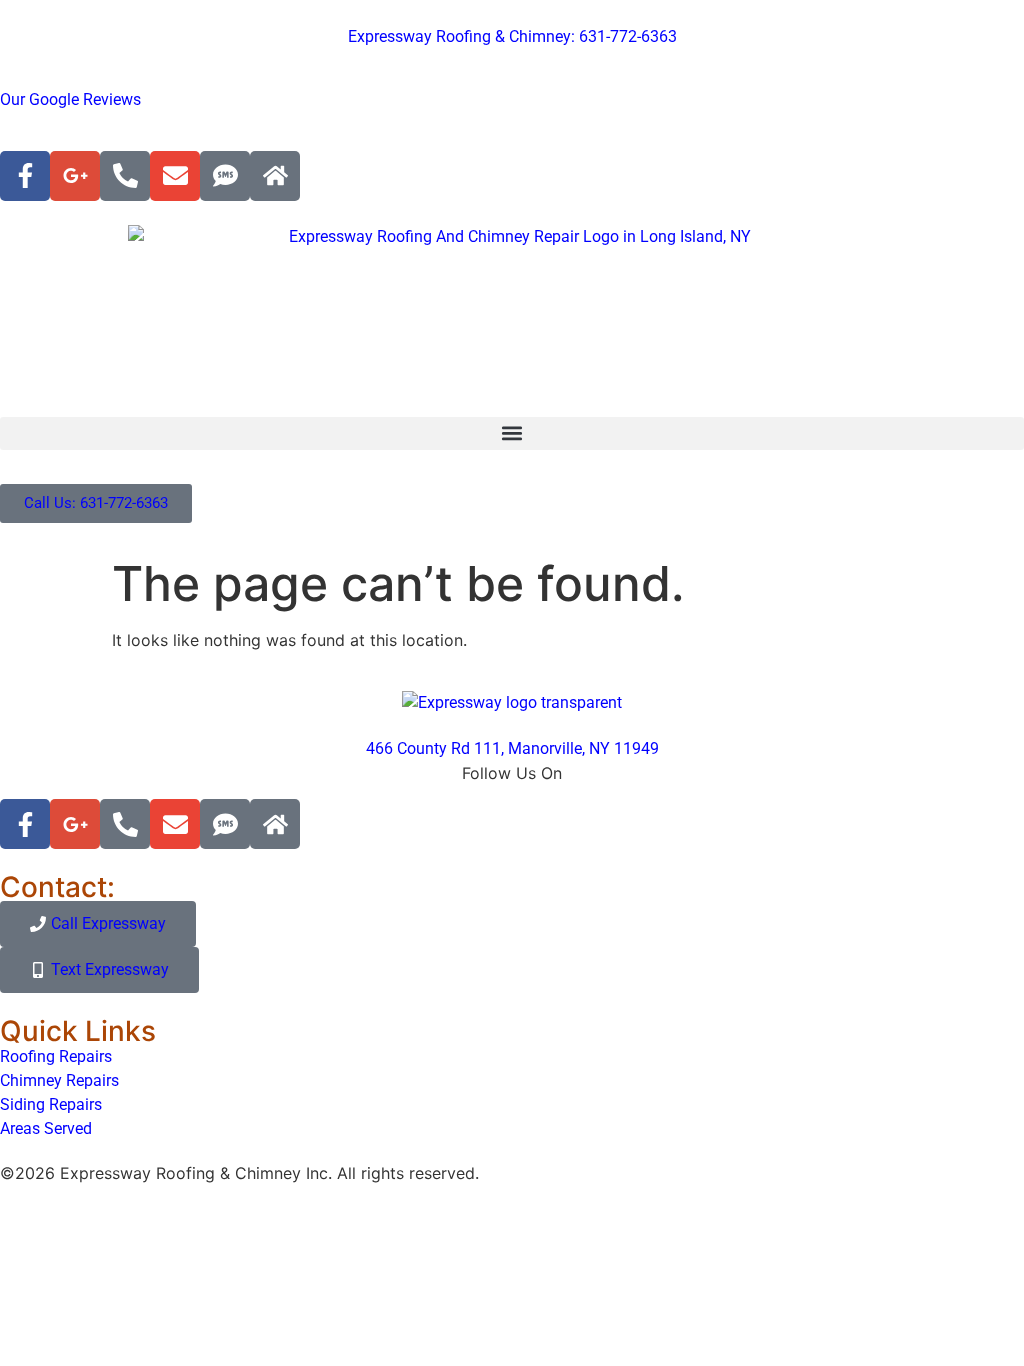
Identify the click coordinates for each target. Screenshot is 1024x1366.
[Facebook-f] (25, 176)
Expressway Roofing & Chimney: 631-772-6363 (512, 36)
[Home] (275, 176)
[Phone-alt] (125, 176)
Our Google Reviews (70, 99)
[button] (512, 433)
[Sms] (225, 176)
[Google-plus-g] (75, 176)
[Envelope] (175, 176)
